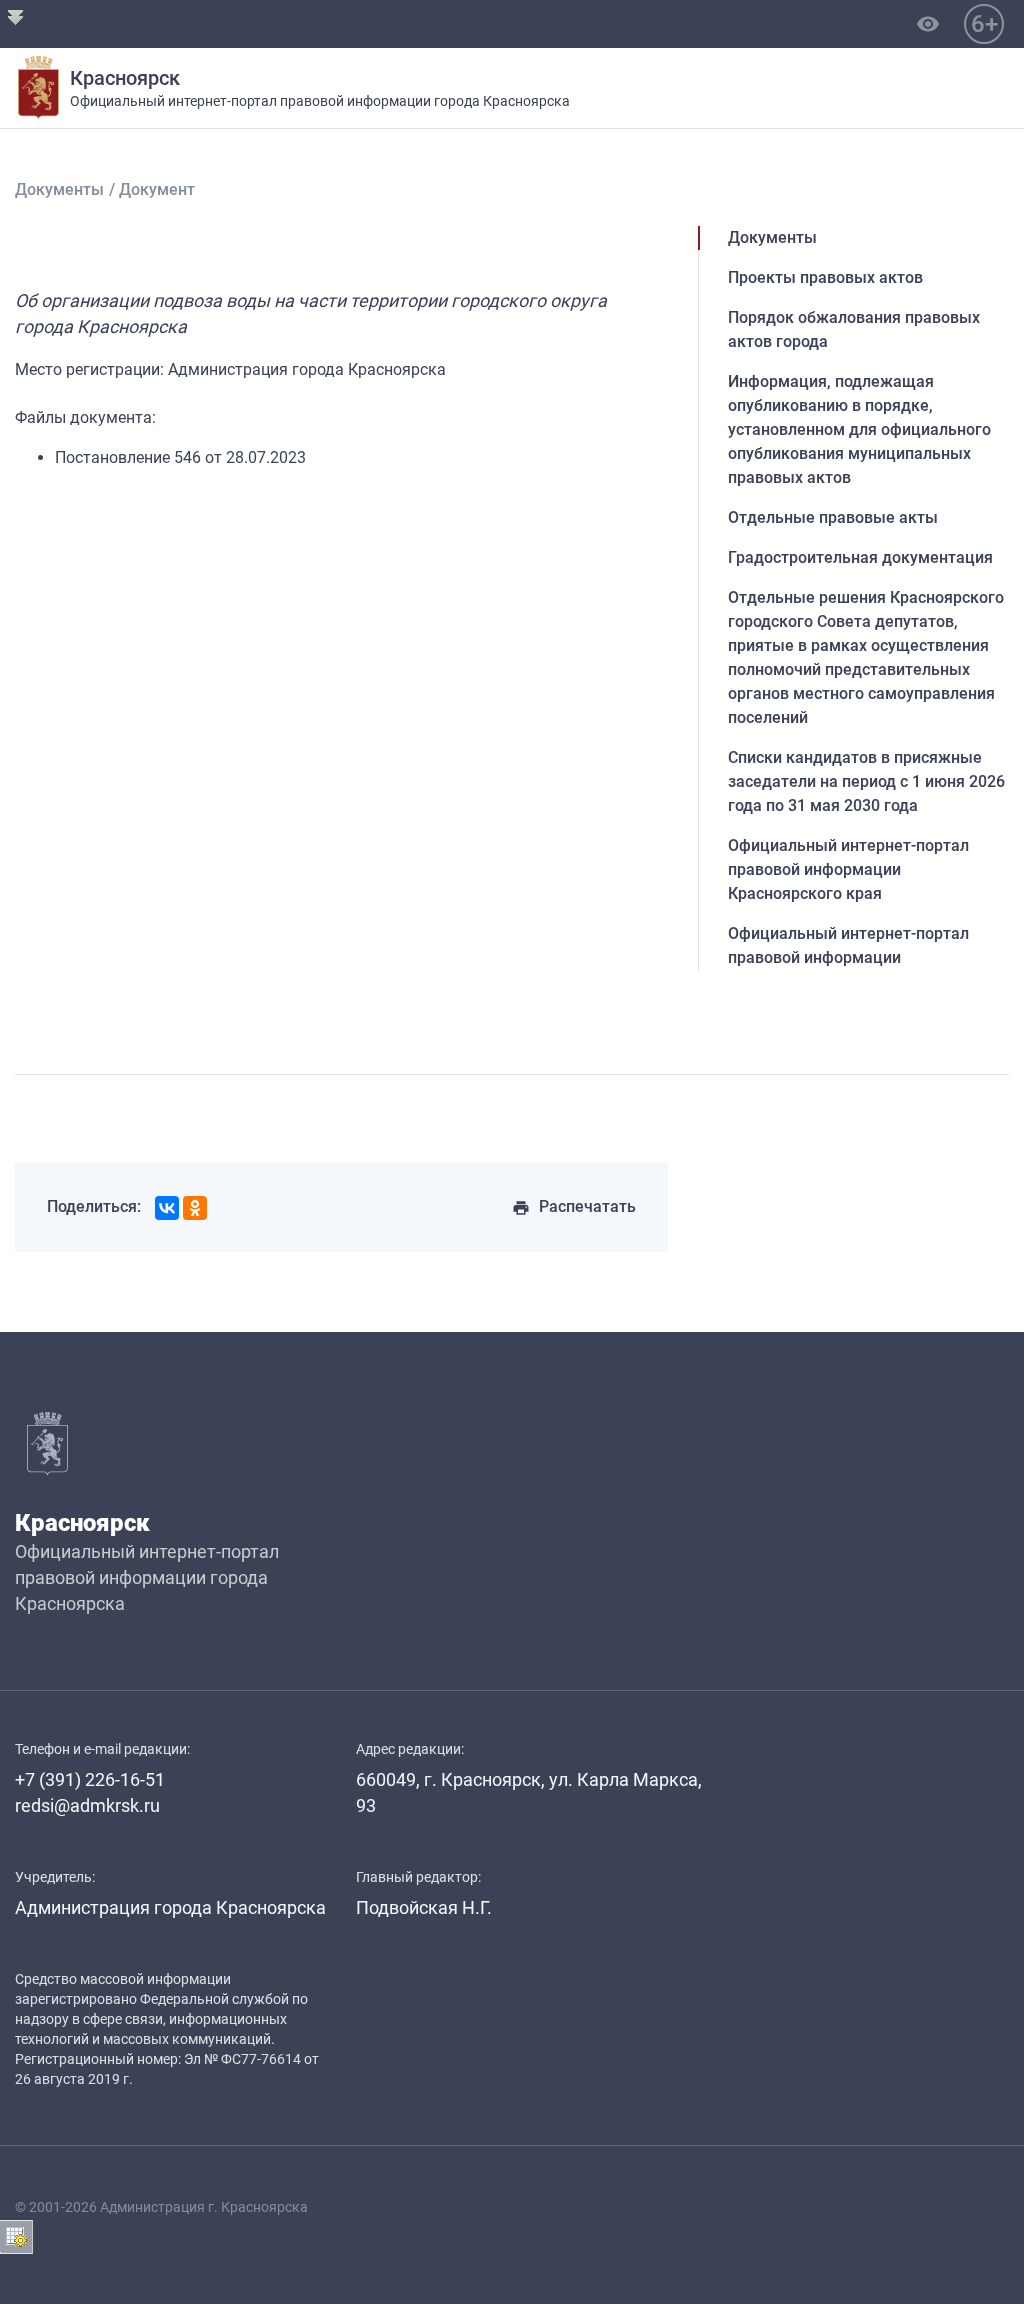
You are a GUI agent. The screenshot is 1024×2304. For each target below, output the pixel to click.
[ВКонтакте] (167, 1208)
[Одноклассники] (195, 1208)
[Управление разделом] (16, 2237)
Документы (59, 189)
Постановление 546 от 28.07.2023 (180, 457)
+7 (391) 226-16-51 (90, 1779)
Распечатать (574, 1206)
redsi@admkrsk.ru (87, 1805)
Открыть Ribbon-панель (16, 16)
